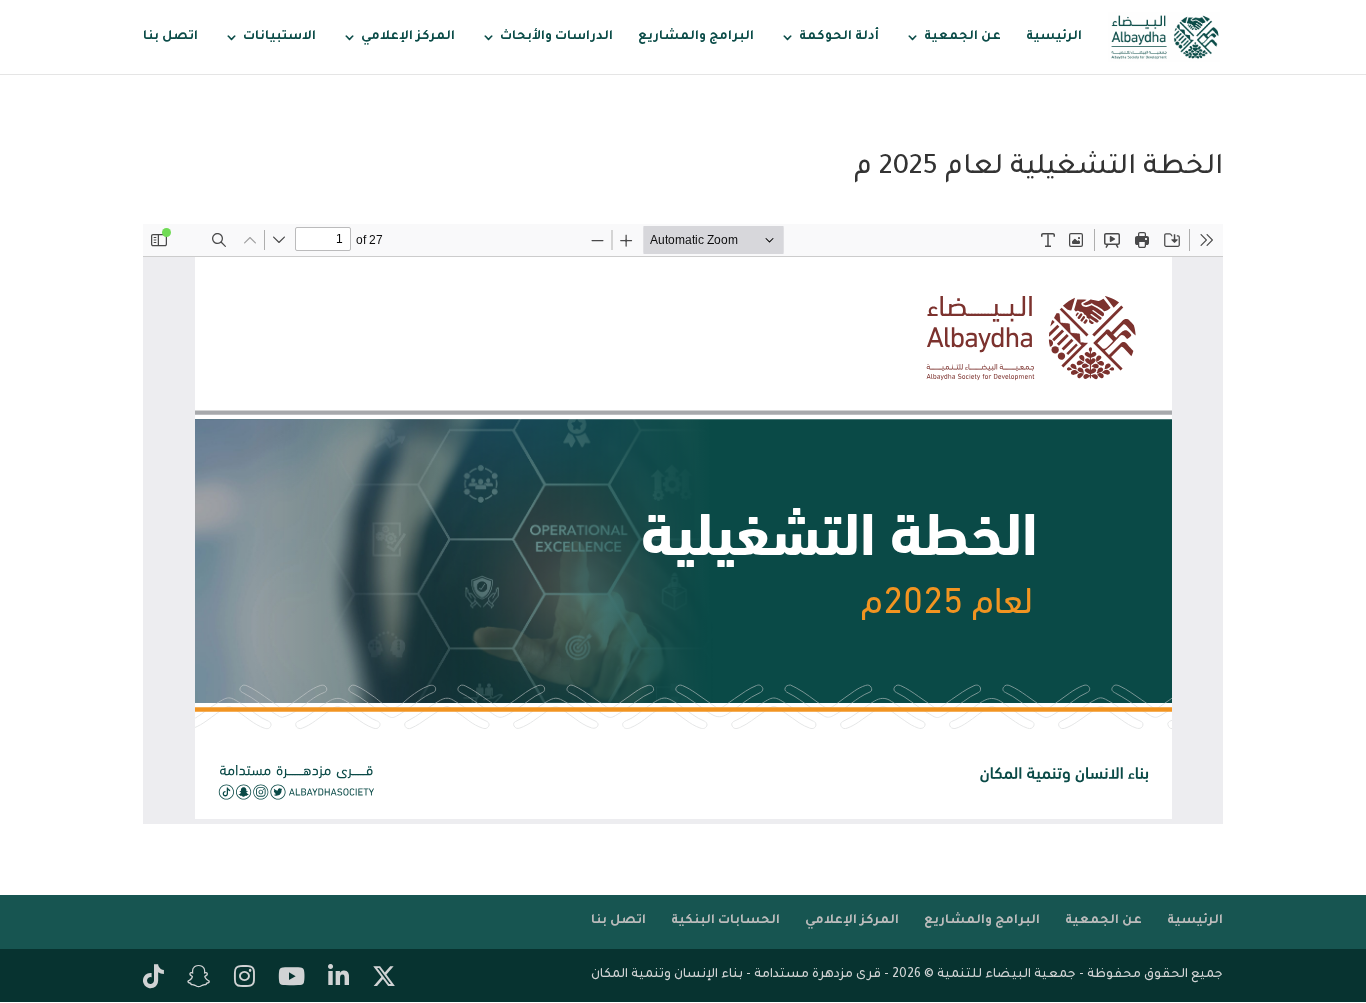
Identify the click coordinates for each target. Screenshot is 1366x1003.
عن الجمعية (962, 37)
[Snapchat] (199, 979)
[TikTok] (153, 979)
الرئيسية (1054, 37)
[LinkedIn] (338, 979)
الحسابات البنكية (725, 921)
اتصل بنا (170, 37)
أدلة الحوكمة (839, 37)
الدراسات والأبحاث (556, 37)
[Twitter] (384, 979)
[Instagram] (244, 979)
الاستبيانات (279, 37)
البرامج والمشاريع (696, 37)
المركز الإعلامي (408, 37)
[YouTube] (291, 979)
